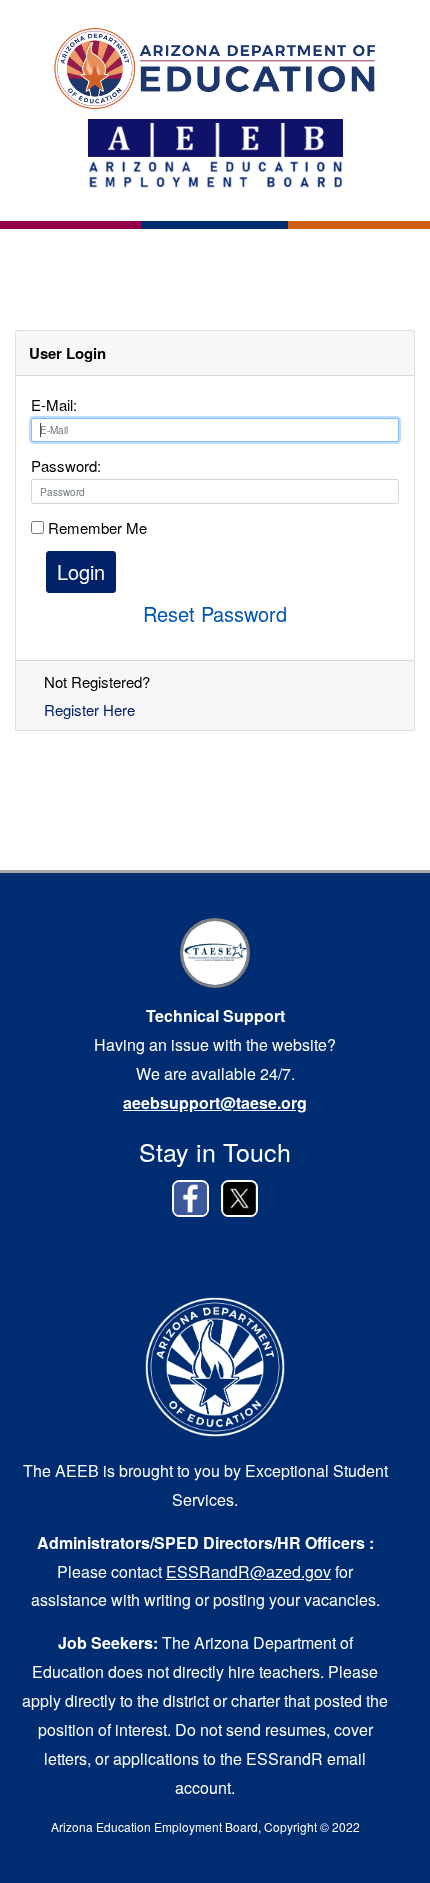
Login (81, 571)
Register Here (89, 709)
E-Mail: (54, 404)
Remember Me (95, 527)
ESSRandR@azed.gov (248, 1571)
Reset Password (215, 613)
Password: (66, 465)
